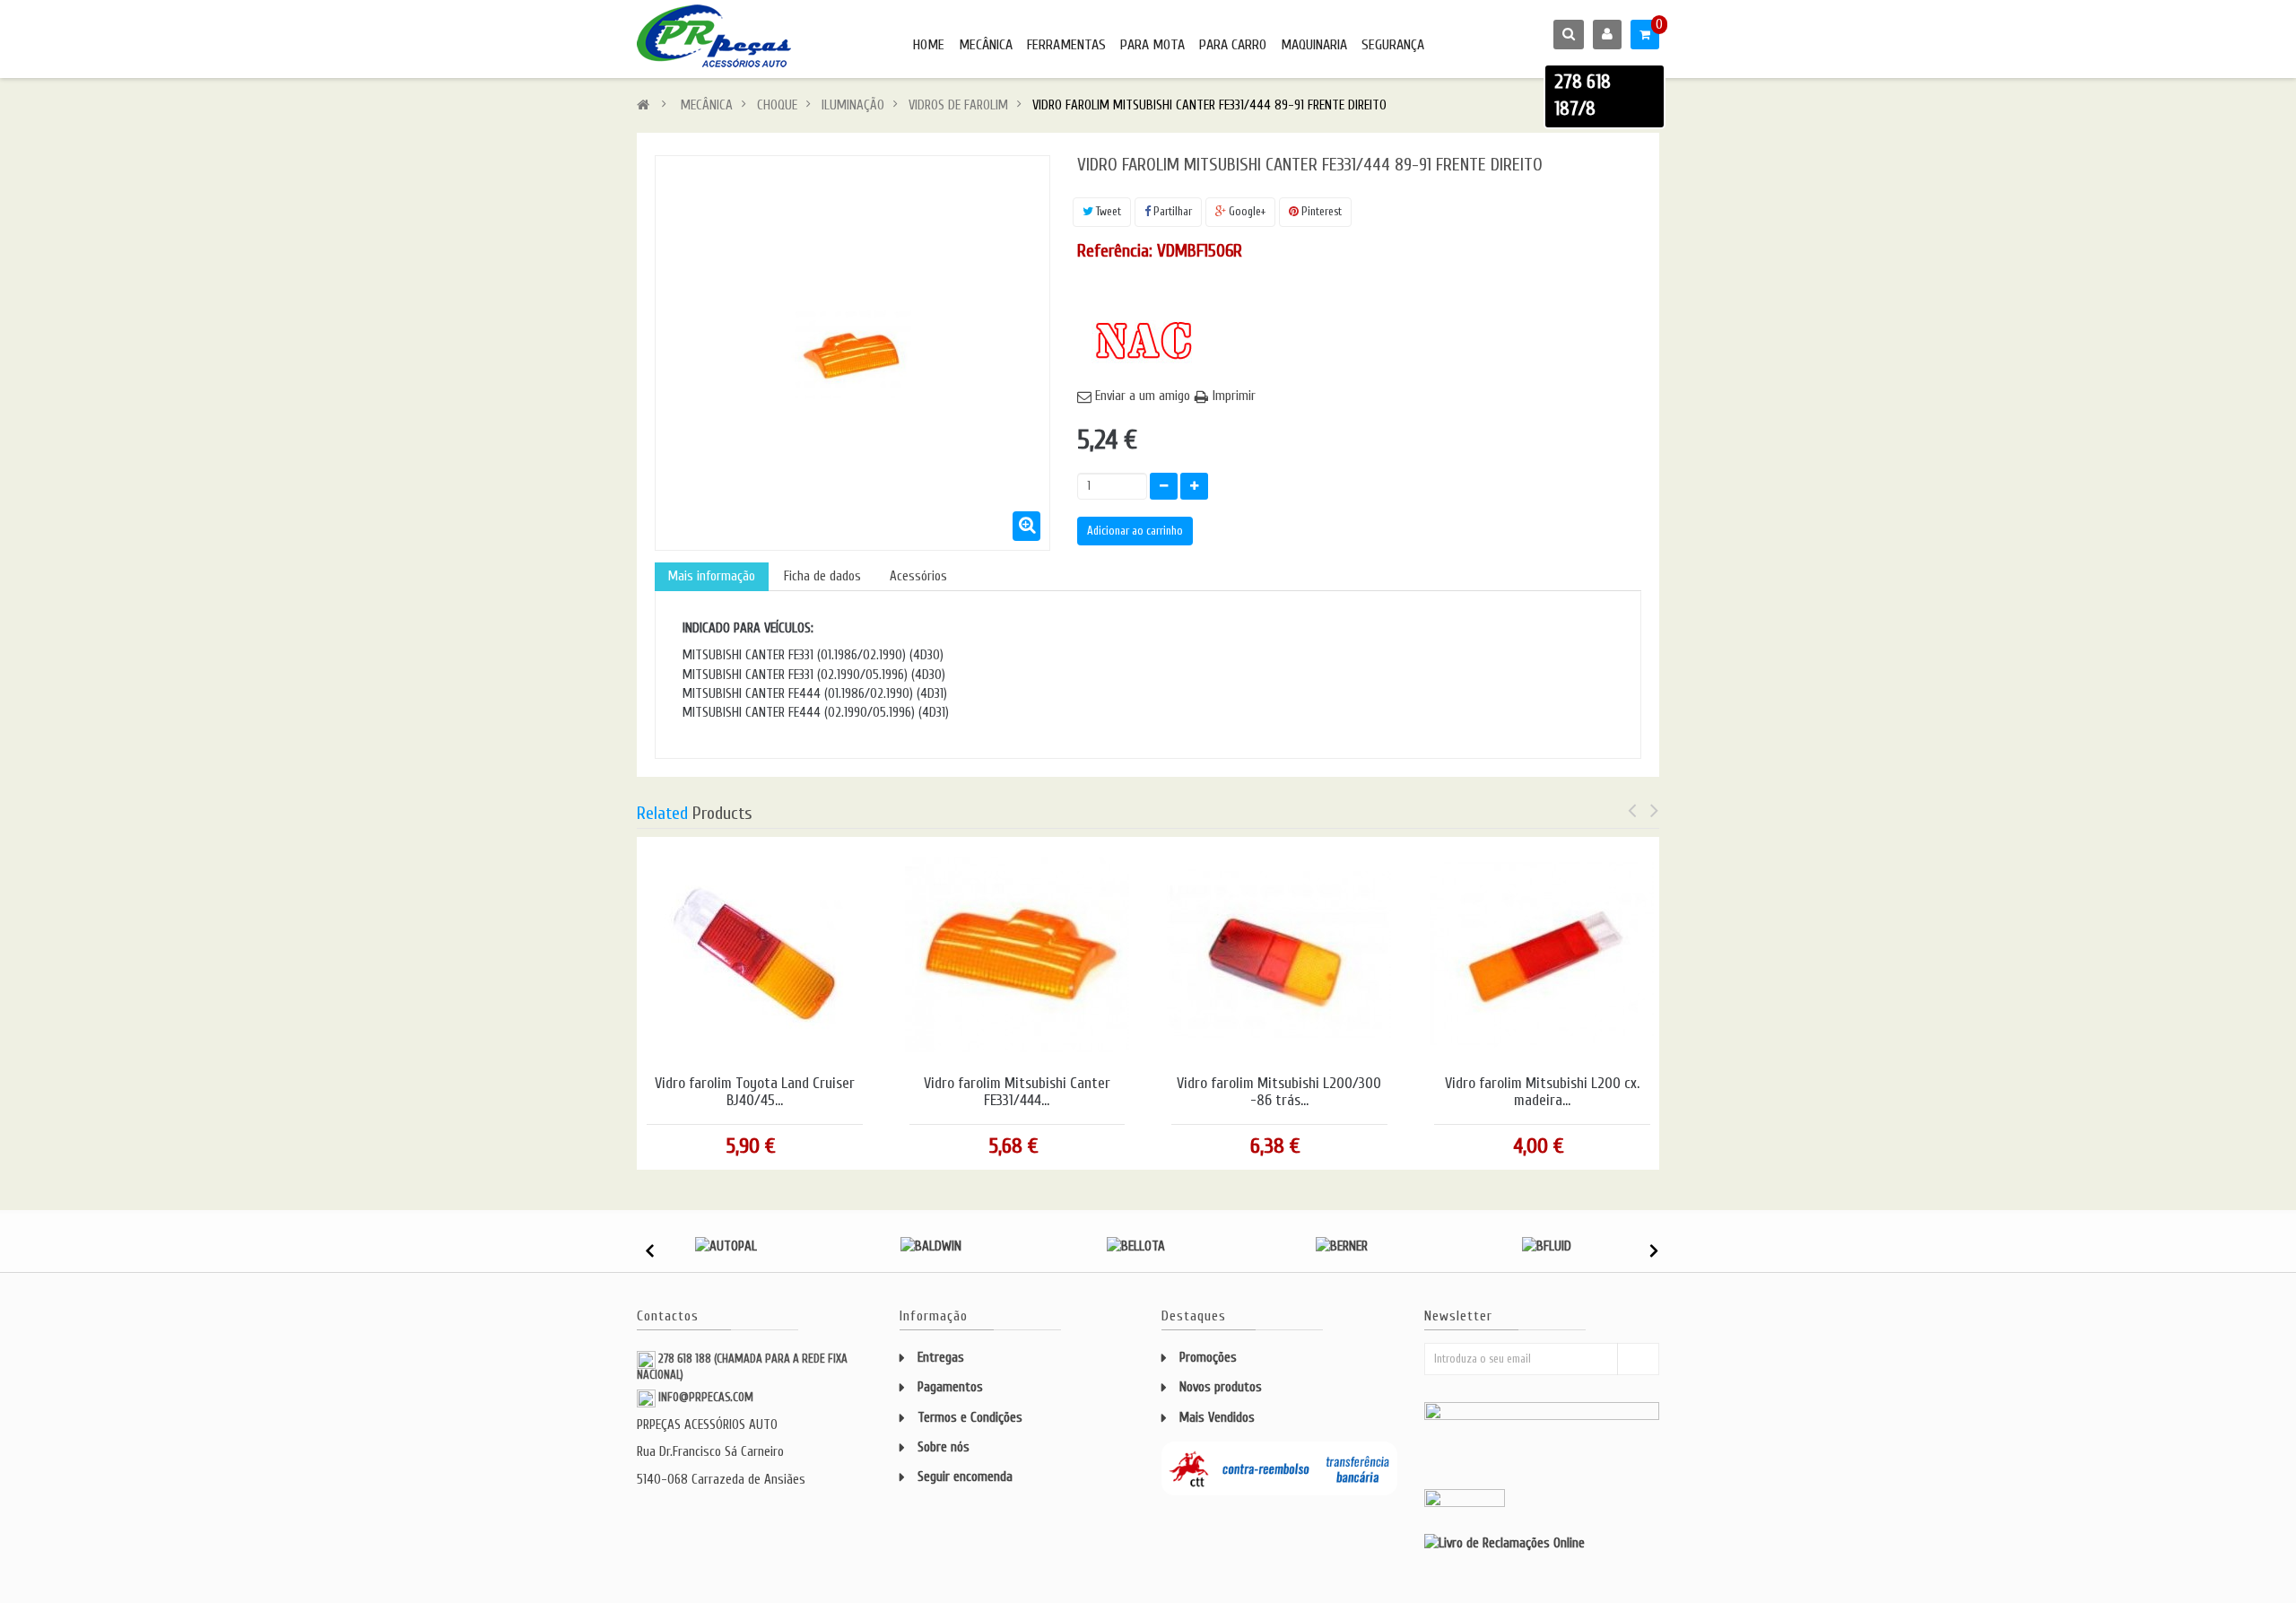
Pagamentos (950, 1387)
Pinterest (1320, 211)
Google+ (1246, 211)
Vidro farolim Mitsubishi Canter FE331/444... (1017, 1092)
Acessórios (918, 576)
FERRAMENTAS (1066, 45)
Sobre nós (944, 1447)
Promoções (1208, 1358)
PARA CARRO (1233, 45)
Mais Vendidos (1217, 1418)
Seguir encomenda (965, 1477)
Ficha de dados (822, 576)
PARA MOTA (1152, 45)
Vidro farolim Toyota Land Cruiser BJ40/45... (755, 1092)
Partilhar (1171, 211)
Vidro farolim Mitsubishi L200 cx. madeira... (1542, 1092)
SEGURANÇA (1393, 45)
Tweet (1107, 211)
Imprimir (1234, 396)
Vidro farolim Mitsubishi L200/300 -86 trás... (1279, 1092)
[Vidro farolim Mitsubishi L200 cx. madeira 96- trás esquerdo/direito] (1542, 954)
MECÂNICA (986, 45)
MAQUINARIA (1314, 45)
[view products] (726, 1246)
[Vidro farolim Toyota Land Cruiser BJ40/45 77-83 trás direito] (754, 954)
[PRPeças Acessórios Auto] (714, 36)
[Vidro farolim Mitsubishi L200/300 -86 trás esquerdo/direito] (1279, 954)
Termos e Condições (970, 1418)
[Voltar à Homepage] (643, 105)
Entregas (941, 1358)
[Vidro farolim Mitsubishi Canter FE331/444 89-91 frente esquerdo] (1017, 954)
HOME (929, 45)
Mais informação (712, 576)
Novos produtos (1221, 1387)
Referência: (1115, 251)
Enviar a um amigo (1143, 396)
